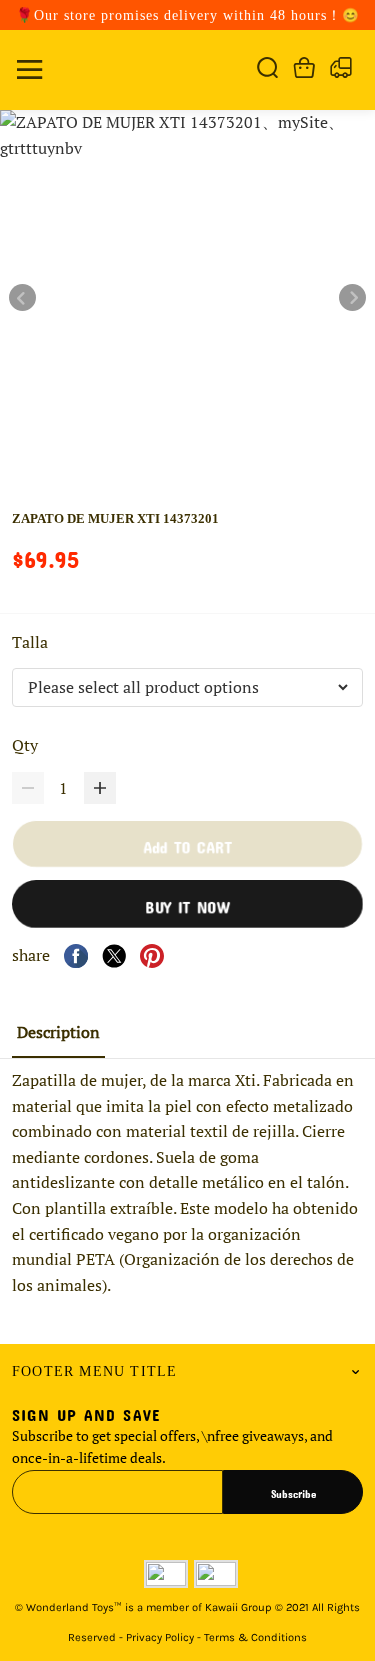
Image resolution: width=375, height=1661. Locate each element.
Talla (32, 642)
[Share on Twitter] (114, 956)
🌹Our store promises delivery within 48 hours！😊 (188, 15)
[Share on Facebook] (76, 956)
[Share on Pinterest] (152, 956)
